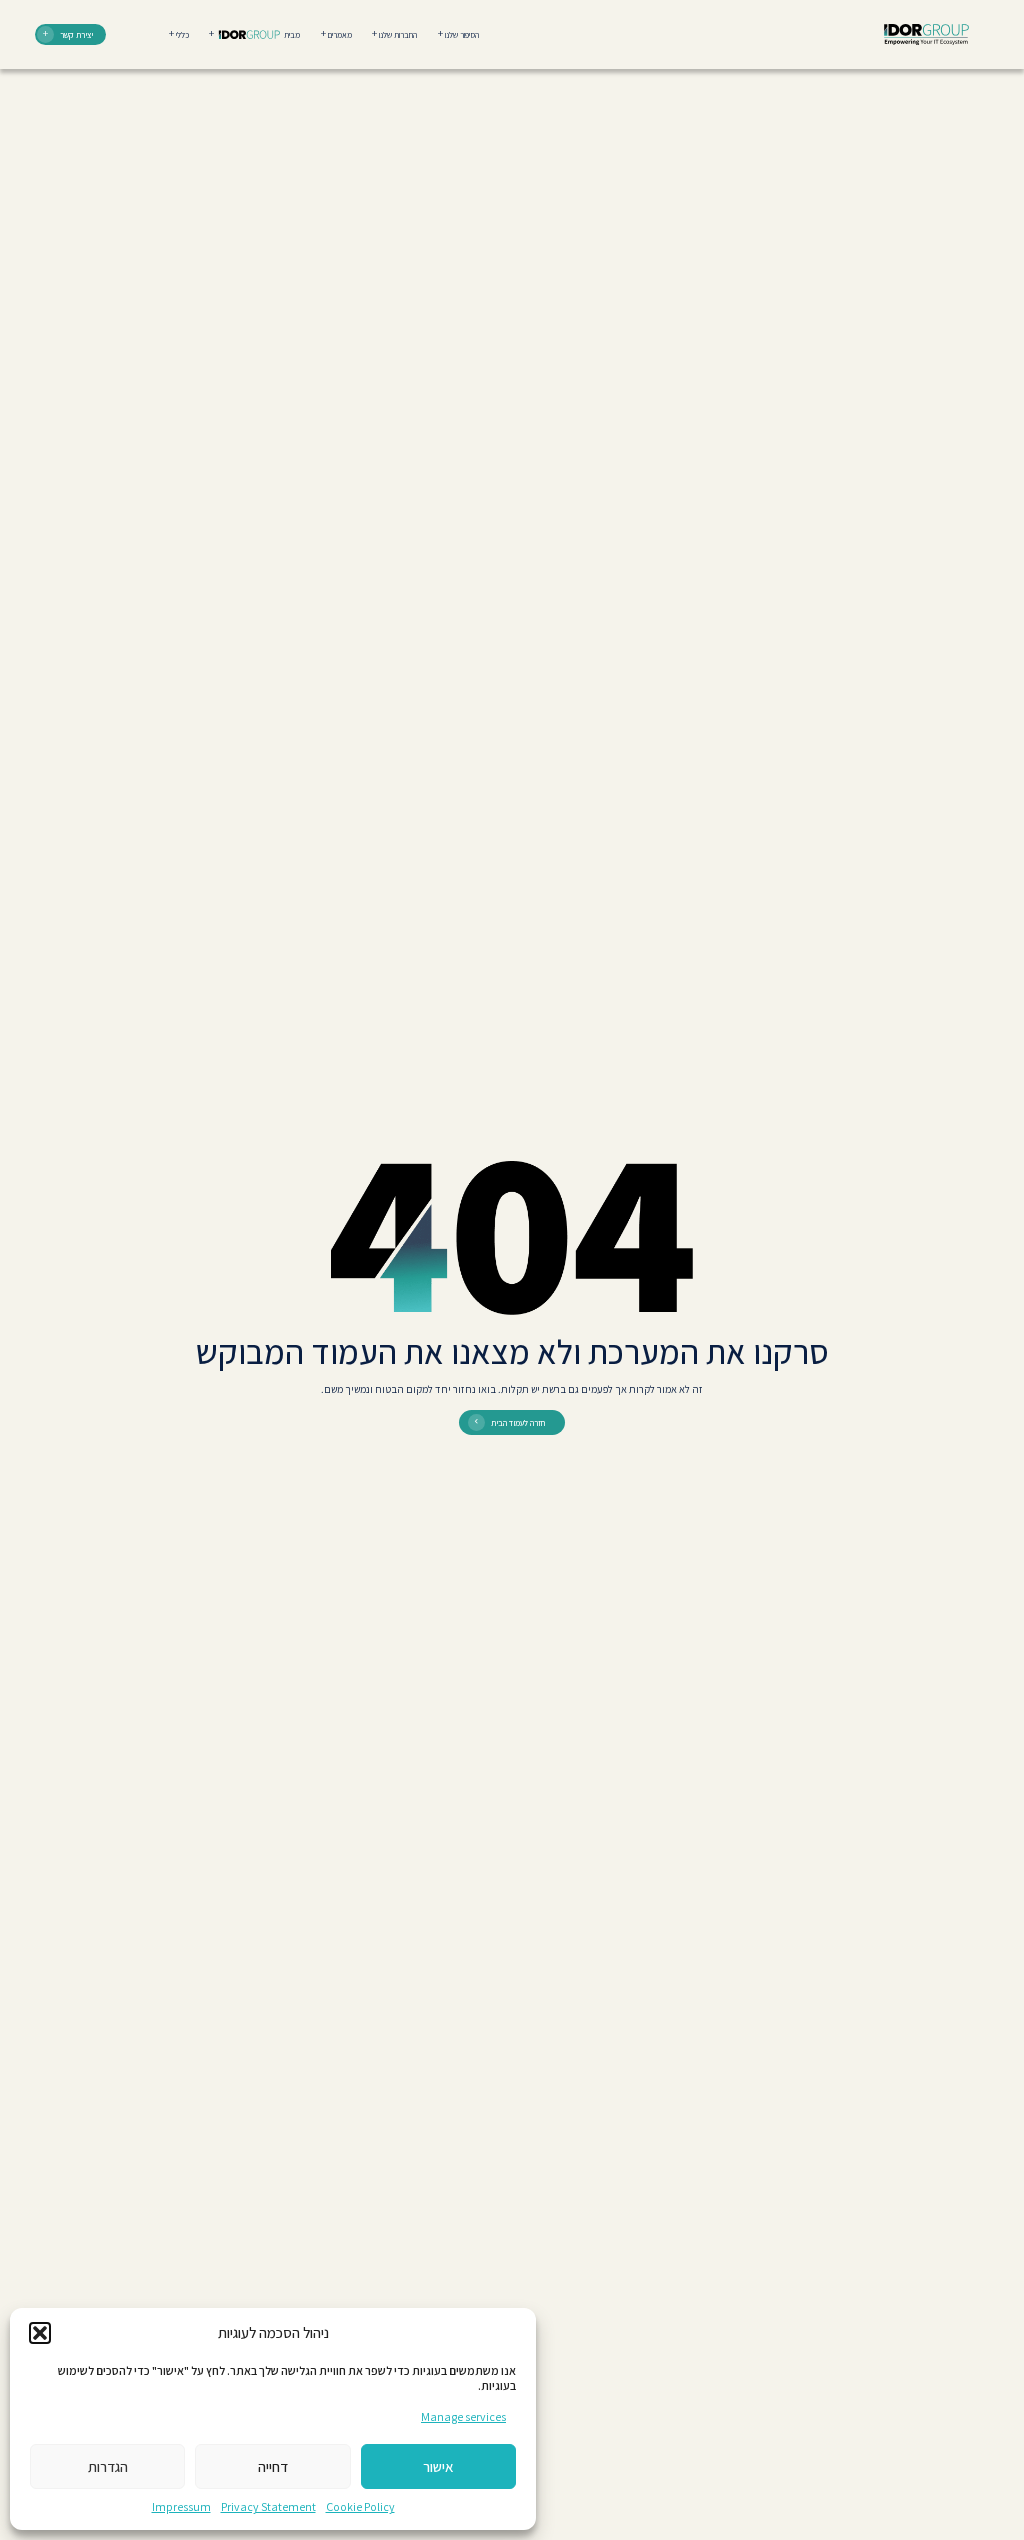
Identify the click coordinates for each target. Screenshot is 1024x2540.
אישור (438, 2466)
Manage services (463, 2416)
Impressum (181, 2506)
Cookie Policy (360, 2506)
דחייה (273, 2466)
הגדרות (108, 2466)
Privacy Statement (268, 2506)
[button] (40, 2333)
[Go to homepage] (926, 35)
